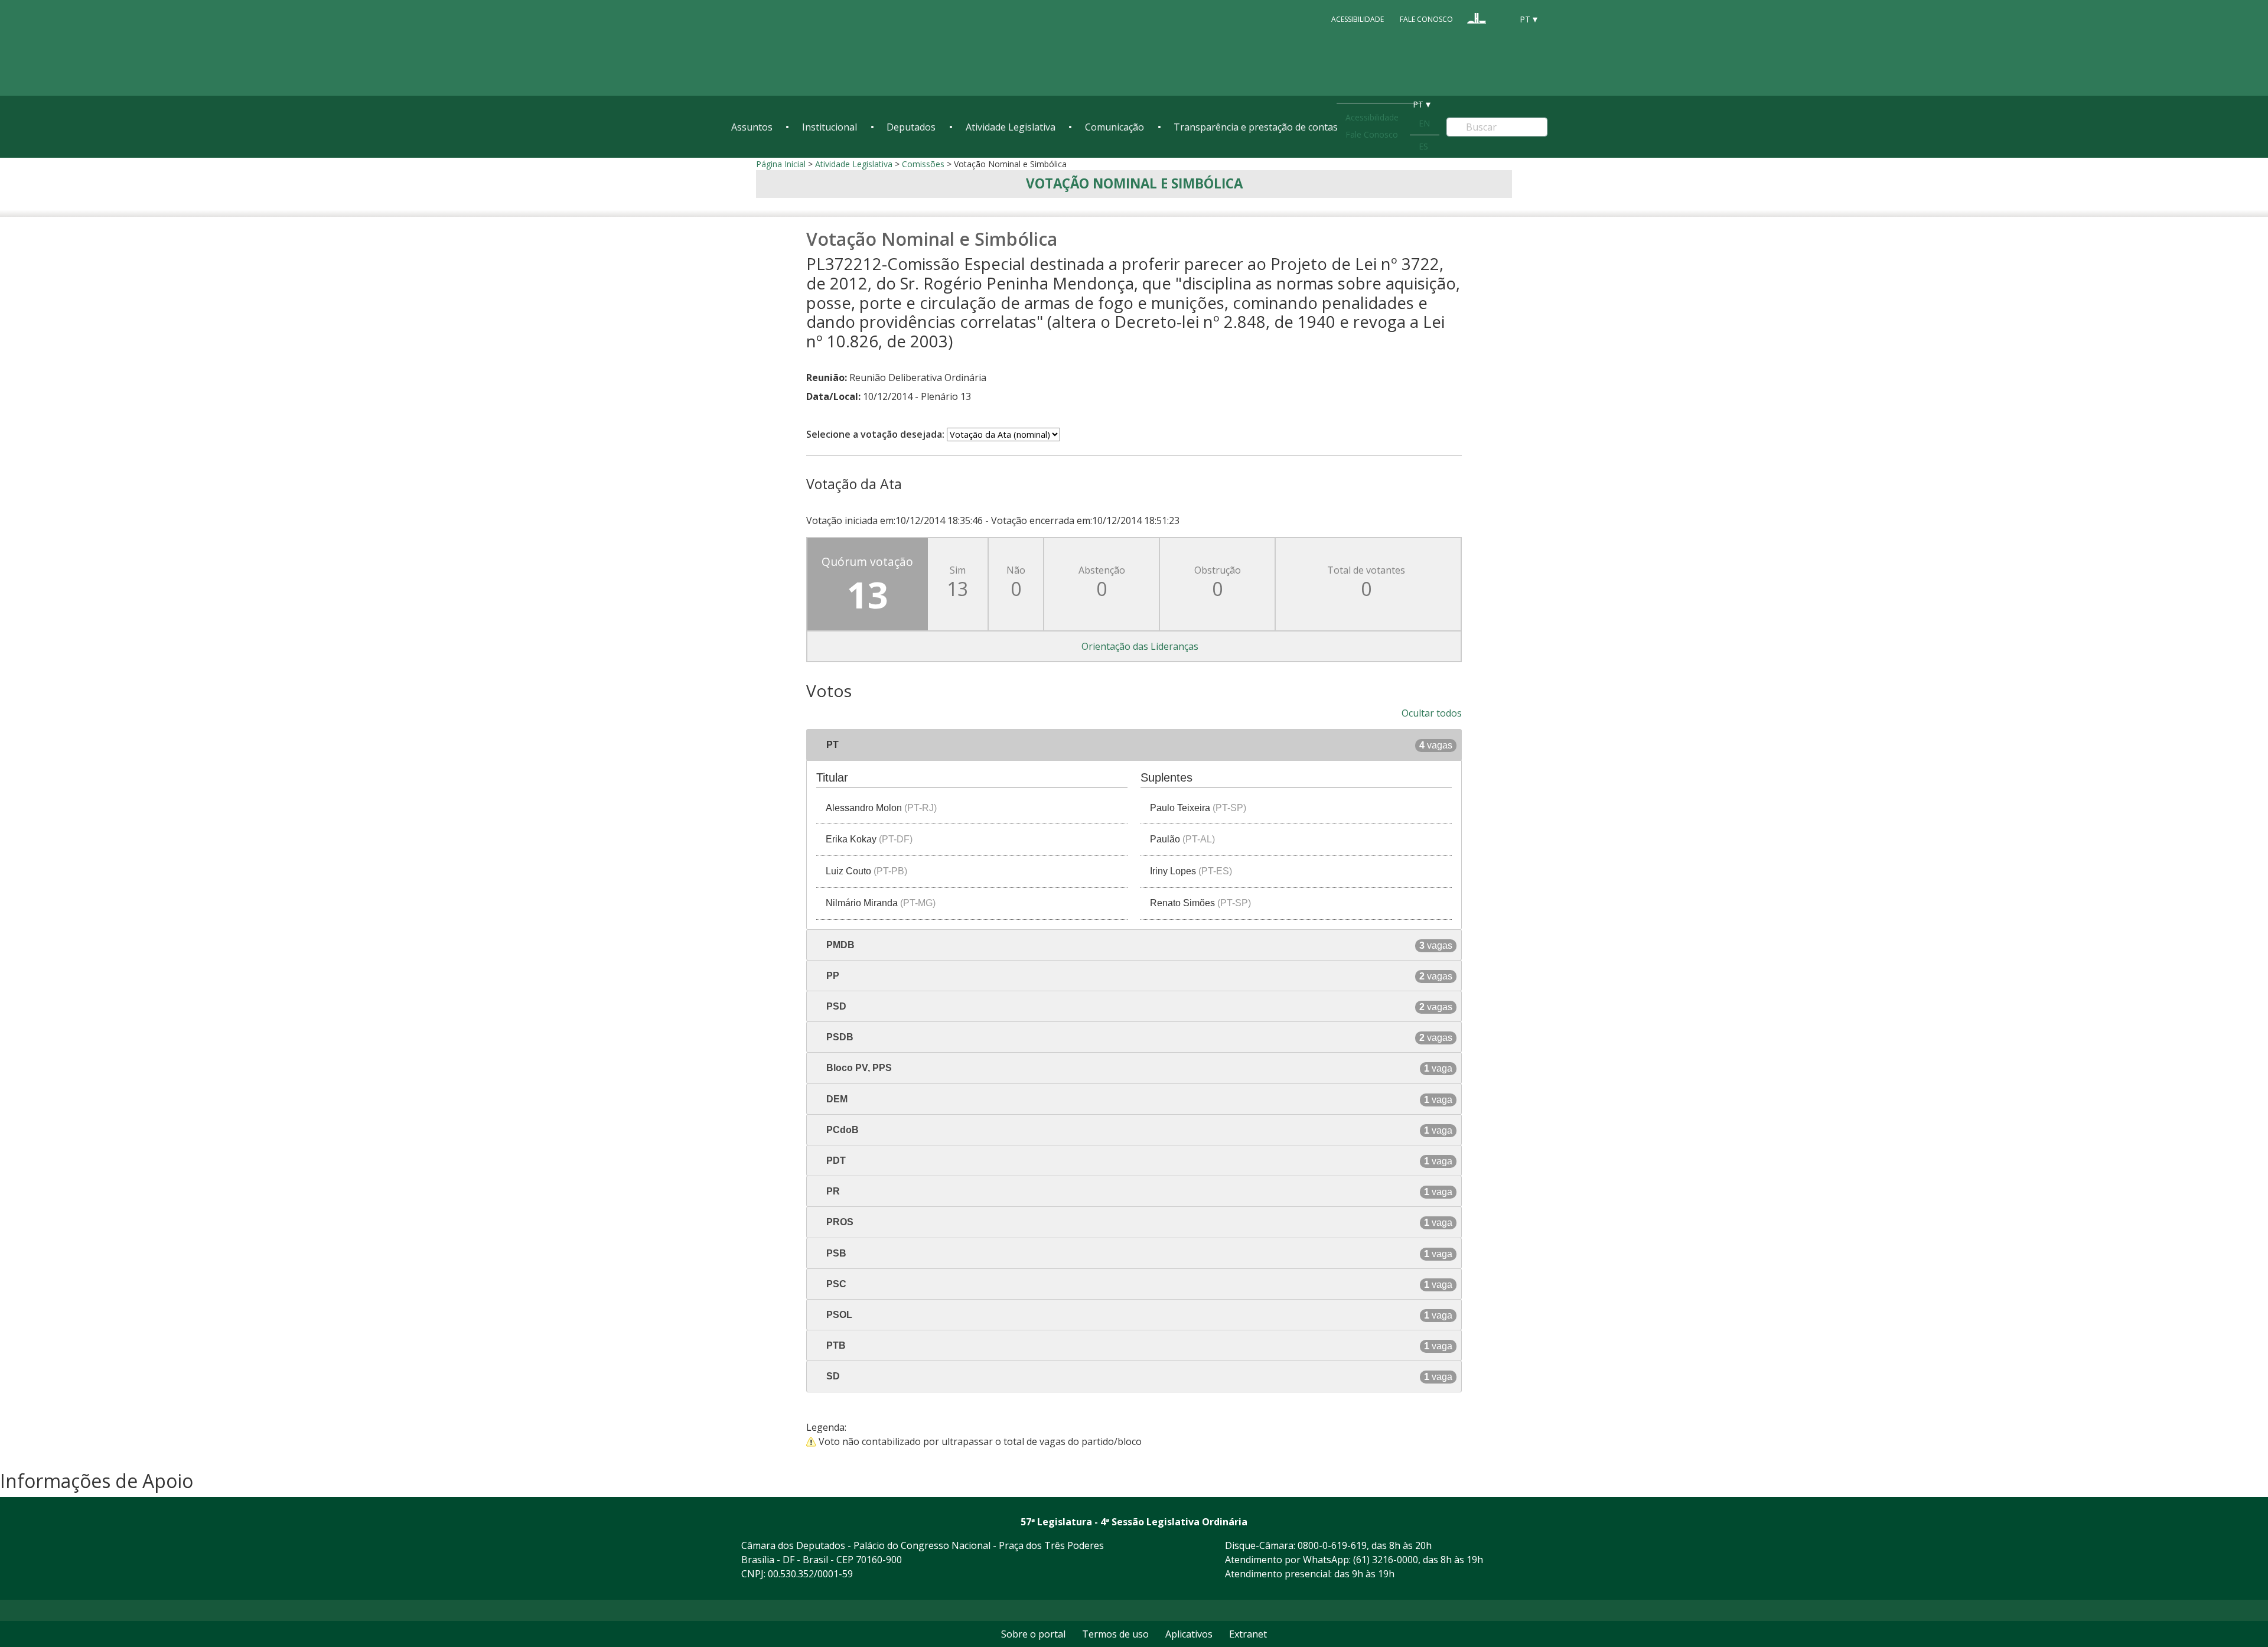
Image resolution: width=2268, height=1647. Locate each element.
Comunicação (1115, 127)
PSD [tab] (1138, 1007)
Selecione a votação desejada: (875, 434)
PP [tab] (1138, 976)
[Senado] (1499, 18)
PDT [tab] (1138, 1161)
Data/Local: (833, 396)
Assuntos (752, 127)
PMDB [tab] (1138, 945)
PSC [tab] (1138, 1284)
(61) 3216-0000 (1386, 1560)
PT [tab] (1138, 745)
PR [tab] (1138, 1192)
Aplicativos (1189, 1634)
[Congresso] (1477, 18)
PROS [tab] (1138, 1222)
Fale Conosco (1426, 19)
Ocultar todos (1432, 713)
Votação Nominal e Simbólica (1134, 183)
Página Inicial (781, 164)
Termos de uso (1115, 1634)
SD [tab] (1138, 1376)
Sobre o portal (1033, 1634)
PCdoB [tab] (1138, 1130)
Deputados (911, 127)
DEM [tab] (1138, 1099)
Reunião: (827, 377)
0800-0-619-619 (1332, 1545)
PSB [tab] (1138, 1254)
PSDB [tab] (1138, 1037)
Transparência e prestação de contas (1256, 127)
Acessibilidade (1358, 19)
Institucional (830, 127)
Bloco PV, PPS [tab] (1138, 1068)
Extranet (1248, 1634)
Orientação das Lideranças (1140, 646)
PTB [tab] (1138, 1346)
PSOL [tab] (1138, 1315)
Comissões (923, 164)
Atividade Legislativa (1011, 127)
